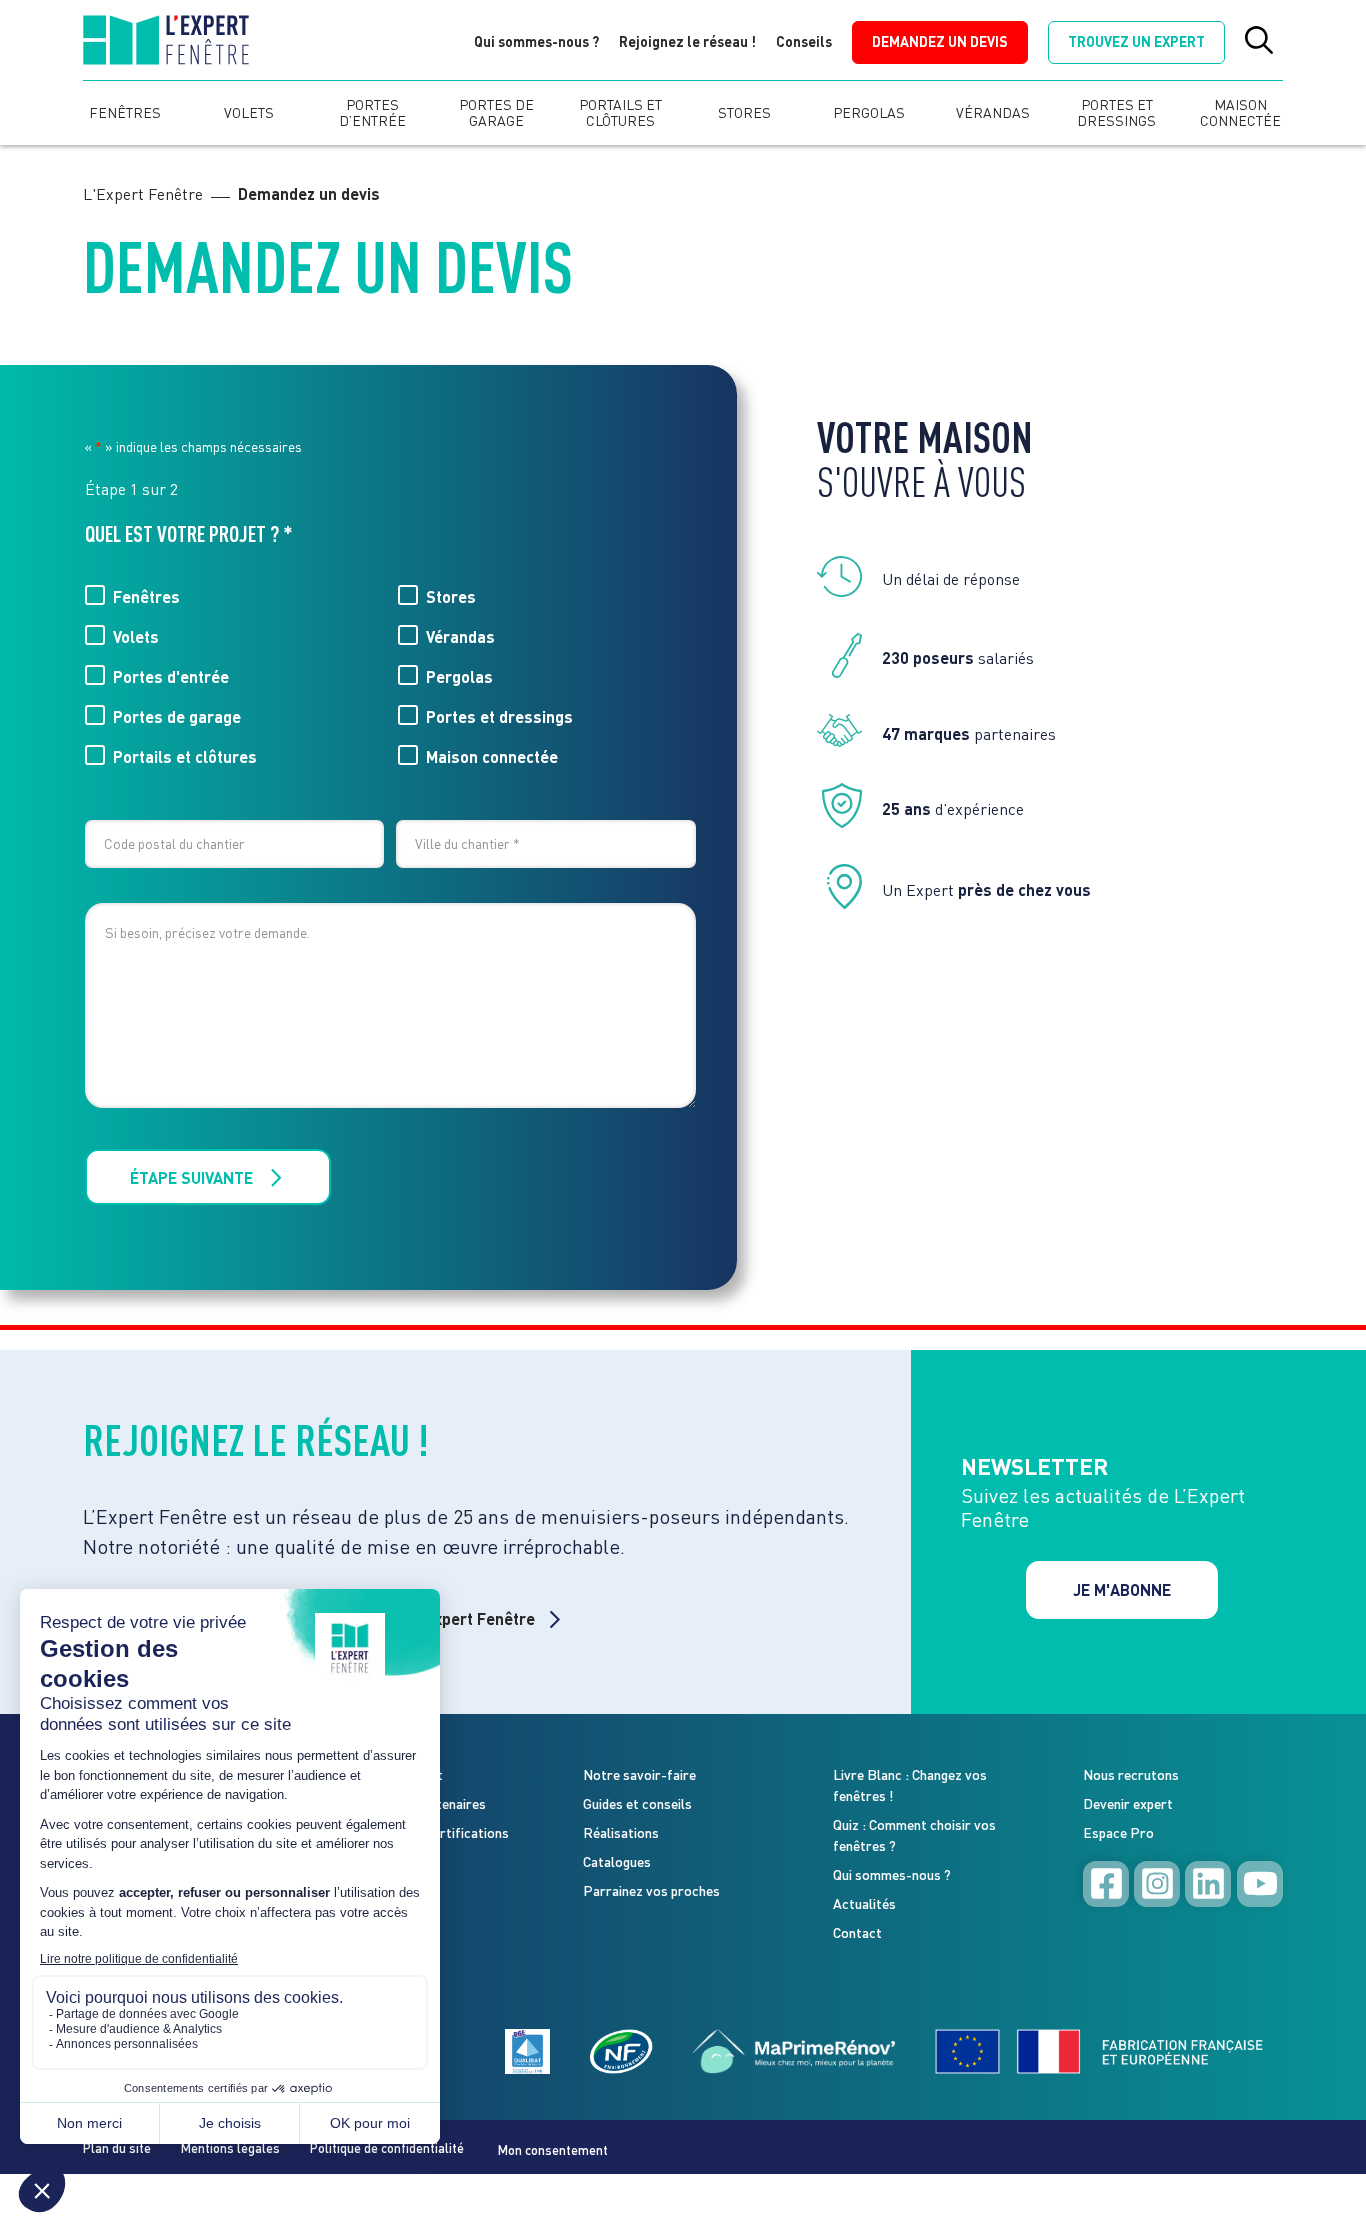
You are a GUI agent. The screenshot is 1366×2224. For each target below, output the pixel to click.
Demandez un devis (940, 41)
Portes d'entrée (171, 676)
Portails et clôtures (621, 113)
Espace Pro (1118, 1832)
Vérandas (993, 113)
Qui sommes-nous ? (536, 41)
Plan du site (117, 2148)
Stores (744, 113)
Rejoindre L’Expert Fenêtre (437, 1618)
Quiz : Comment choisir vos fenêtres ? (914, 1835)
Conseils (804, 41)
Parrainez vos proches (651, 1890)
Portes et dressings (1116, 113)
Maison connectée (1240, 113)
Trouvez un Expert (1136, 41)
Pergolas (869, 113)
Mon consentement (553, 2150)
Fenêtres (125, 113)
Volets (249, 113)
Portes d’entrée (373, 113)
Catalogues (617, 1861)
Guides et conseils (637, 1803)
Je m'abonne (1122, 1589)
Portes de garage (497, 113)
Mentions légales (230, 2148)
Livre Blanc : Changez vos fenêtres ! (910, 1785)
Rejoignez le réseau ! (687, 41)
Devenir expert (1128, 1803)
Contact (857, 1932)
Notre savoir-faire (639, 1774)
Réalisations (621, 1832)
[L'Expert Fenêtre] (165, 43)
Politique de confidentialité (387, 2148)
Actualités (864, 1903)
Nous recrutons (1131, 1774)
